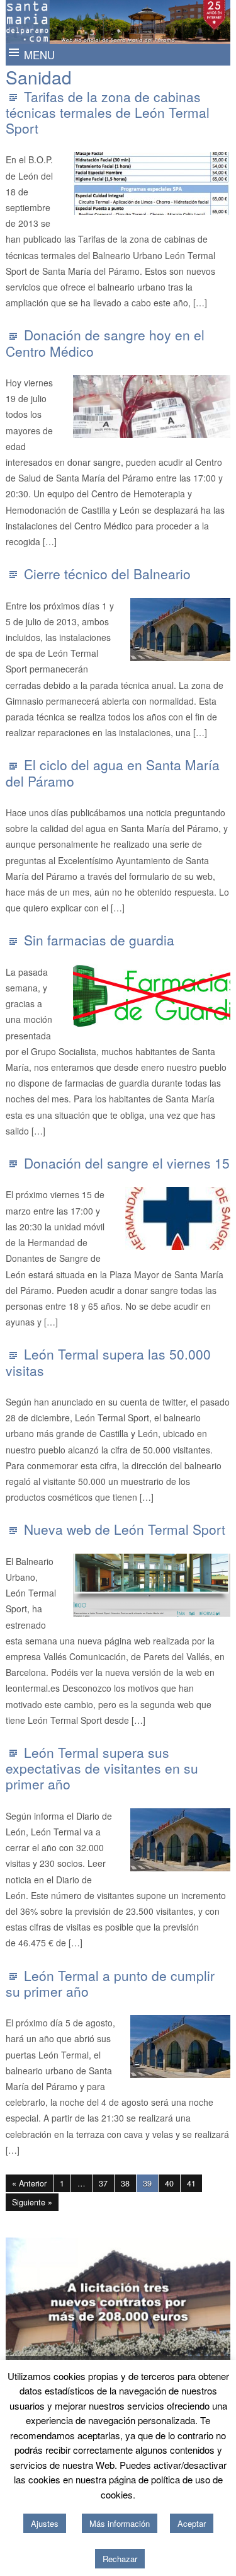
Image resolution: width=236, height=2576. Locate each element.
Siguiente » (32, 2202)
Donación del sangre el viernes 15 (127, 1163)
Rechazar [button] (120, 2559)
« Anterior (29, 2183)
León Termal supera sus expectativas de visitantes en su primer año (102, 1768)
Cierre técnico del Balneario (107, 574)
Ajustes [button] (45, 2523)
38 (125, 2183)
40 (169, 2183)
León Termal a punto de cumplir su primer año (110, 1983)
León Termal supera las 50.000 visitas (108, 1362)
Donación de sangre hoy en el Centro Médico (105, 343)
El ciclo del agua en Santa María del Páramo (113, 772)
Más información (120, 2523)
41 (191, 2183)
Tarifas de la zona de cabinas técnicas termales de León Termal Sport (108, 112)
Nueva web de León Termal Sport (125, 1529)
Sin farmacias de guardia (99, 940)
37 (103, 2183)
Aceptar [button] (192, 2523)
